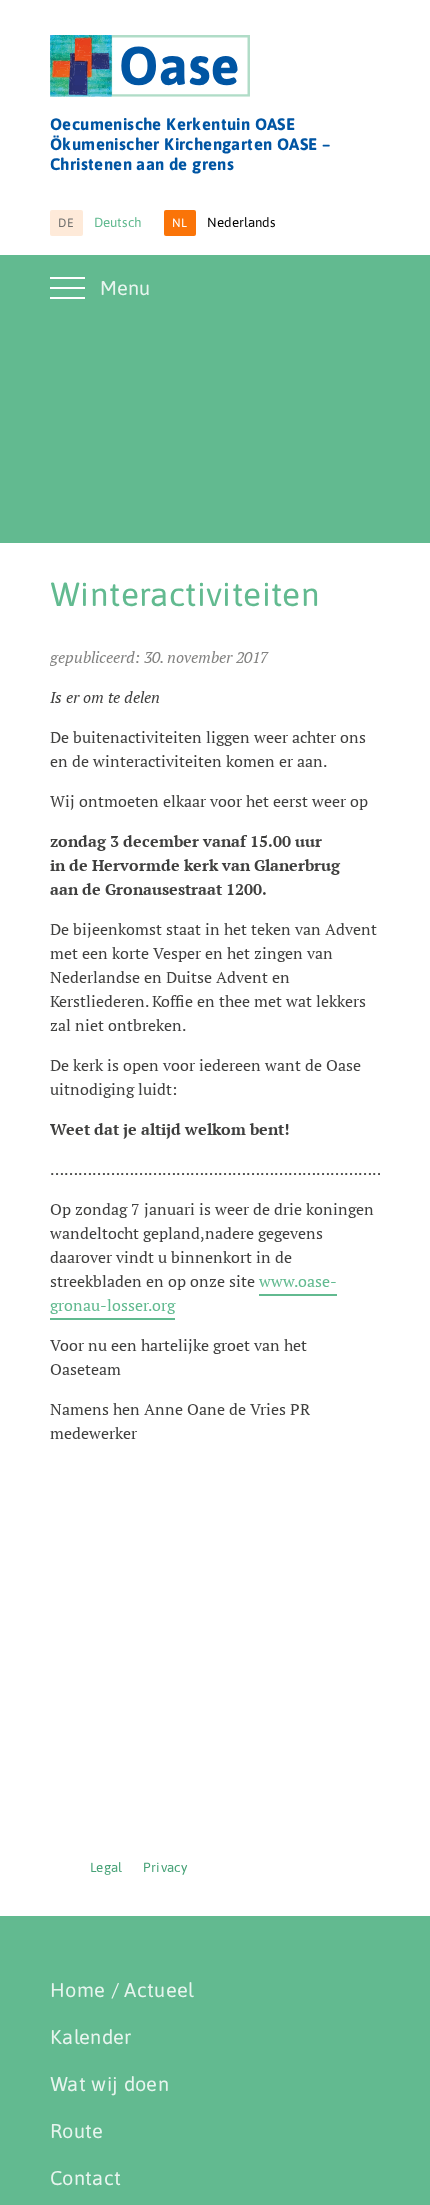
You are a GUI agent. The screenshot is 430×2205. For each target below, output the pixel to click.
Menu (125, 287)
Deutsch (100, 222)
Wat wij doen (109, 2083)
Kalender (91, 2036)
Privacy (165, 1867)
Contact (85, 2177)
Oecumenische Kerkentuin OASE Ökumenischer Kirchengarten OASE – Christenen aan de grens (190, 144)
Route (77, 2130)
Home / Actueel (122, 1989)
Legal (106, 1867)
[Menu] (70, 300)
